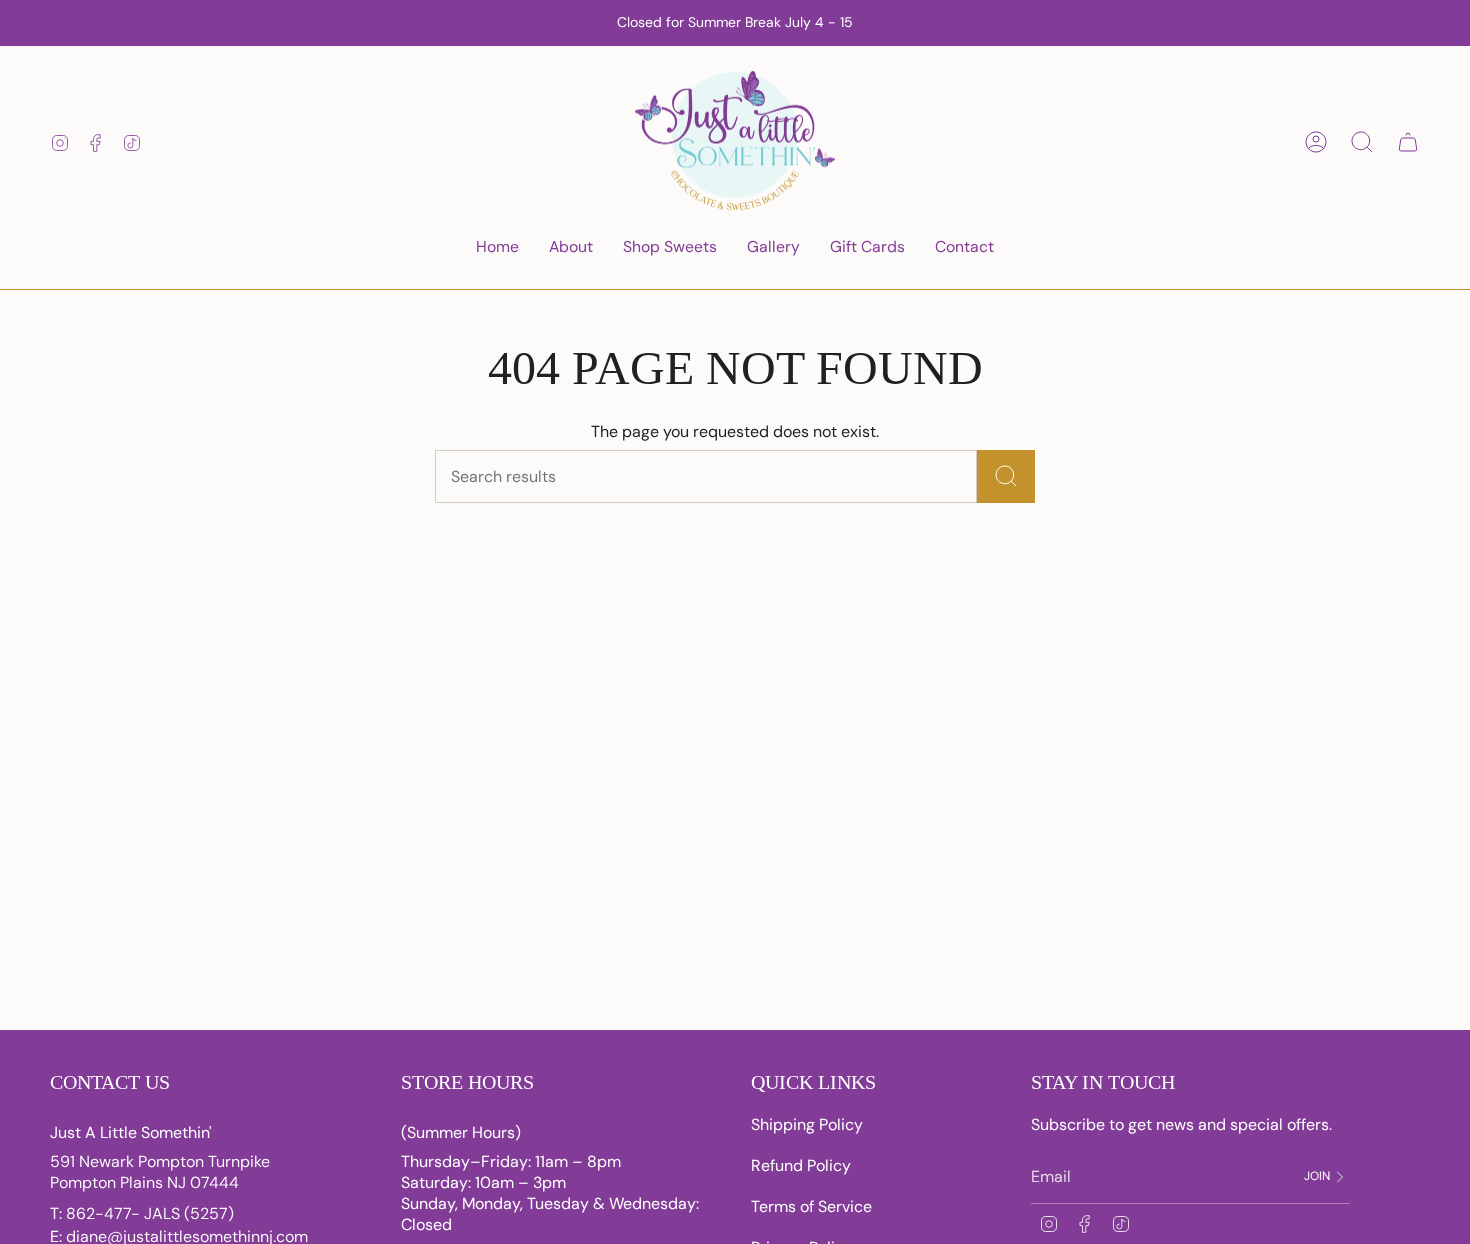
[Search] (1006, 476)
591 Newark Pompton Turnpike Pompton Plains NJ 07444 (160, 1172)
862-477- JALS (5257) (150, 1213)
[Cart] (1408, 142)
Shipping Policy (807, 1124)
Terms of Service (811, 1206)
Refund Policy (801, 1165)
